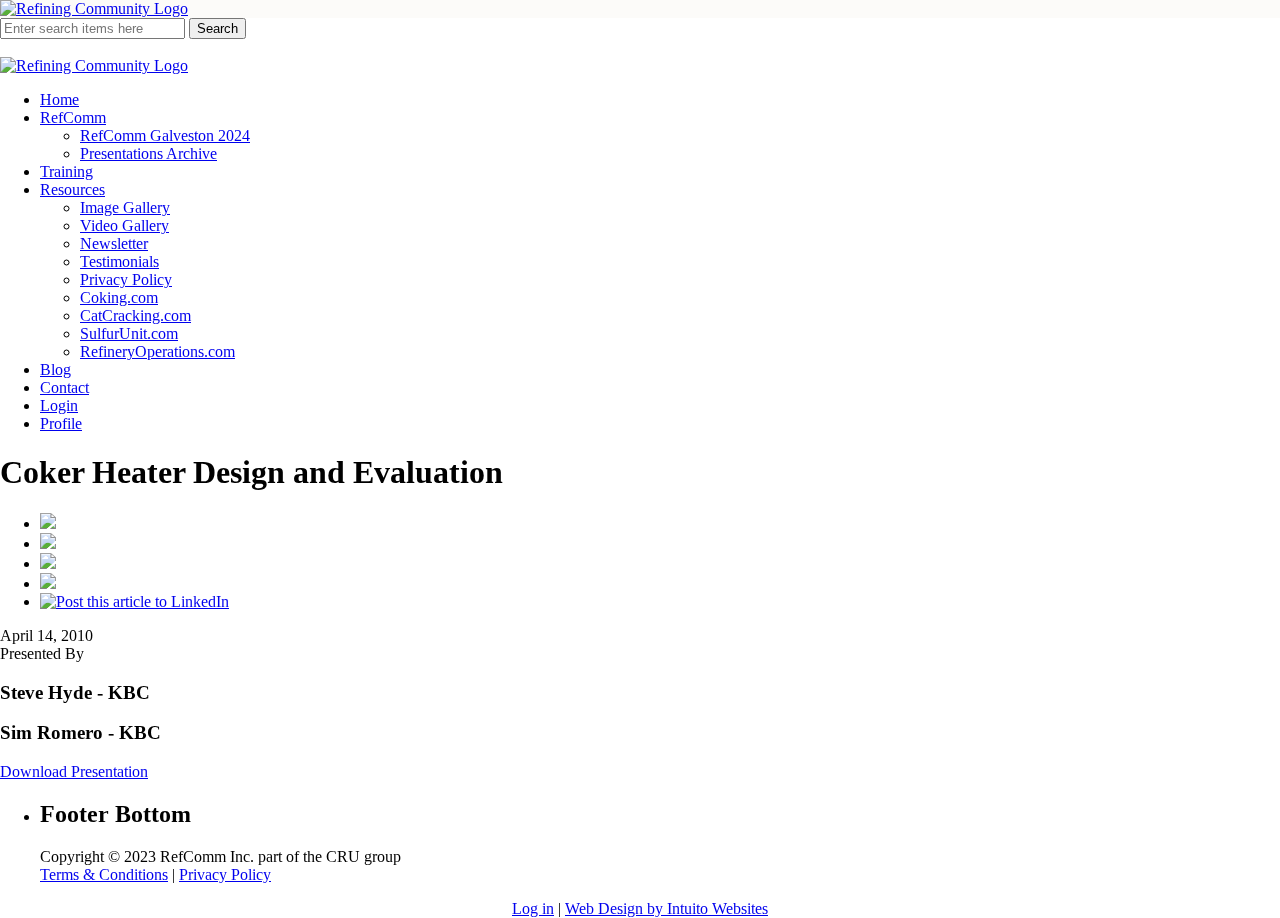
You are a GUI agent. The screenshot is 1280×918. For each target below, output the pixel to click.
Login (59, 405)
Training (66, 171)
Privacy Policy (126, 279)
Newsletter (114, 243)
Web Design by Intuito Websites (666, 908)
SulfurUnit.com (129, 333)
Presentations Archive (148, 153)
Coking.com (119, 297)
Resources (72, 189)
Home (59, 99)
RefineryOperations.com (157, 351)
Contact (64, 387)
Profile (61, 423)
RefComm (73, 117)
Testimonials (119, 261)
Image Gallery (125, 207)
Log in (533, 908)
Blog (55, 369)
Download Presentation (74, 771)
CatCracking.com (135, 315)
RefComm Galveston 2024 (165, 135)
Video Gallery (124, 225)
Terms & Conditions (104, 874)
